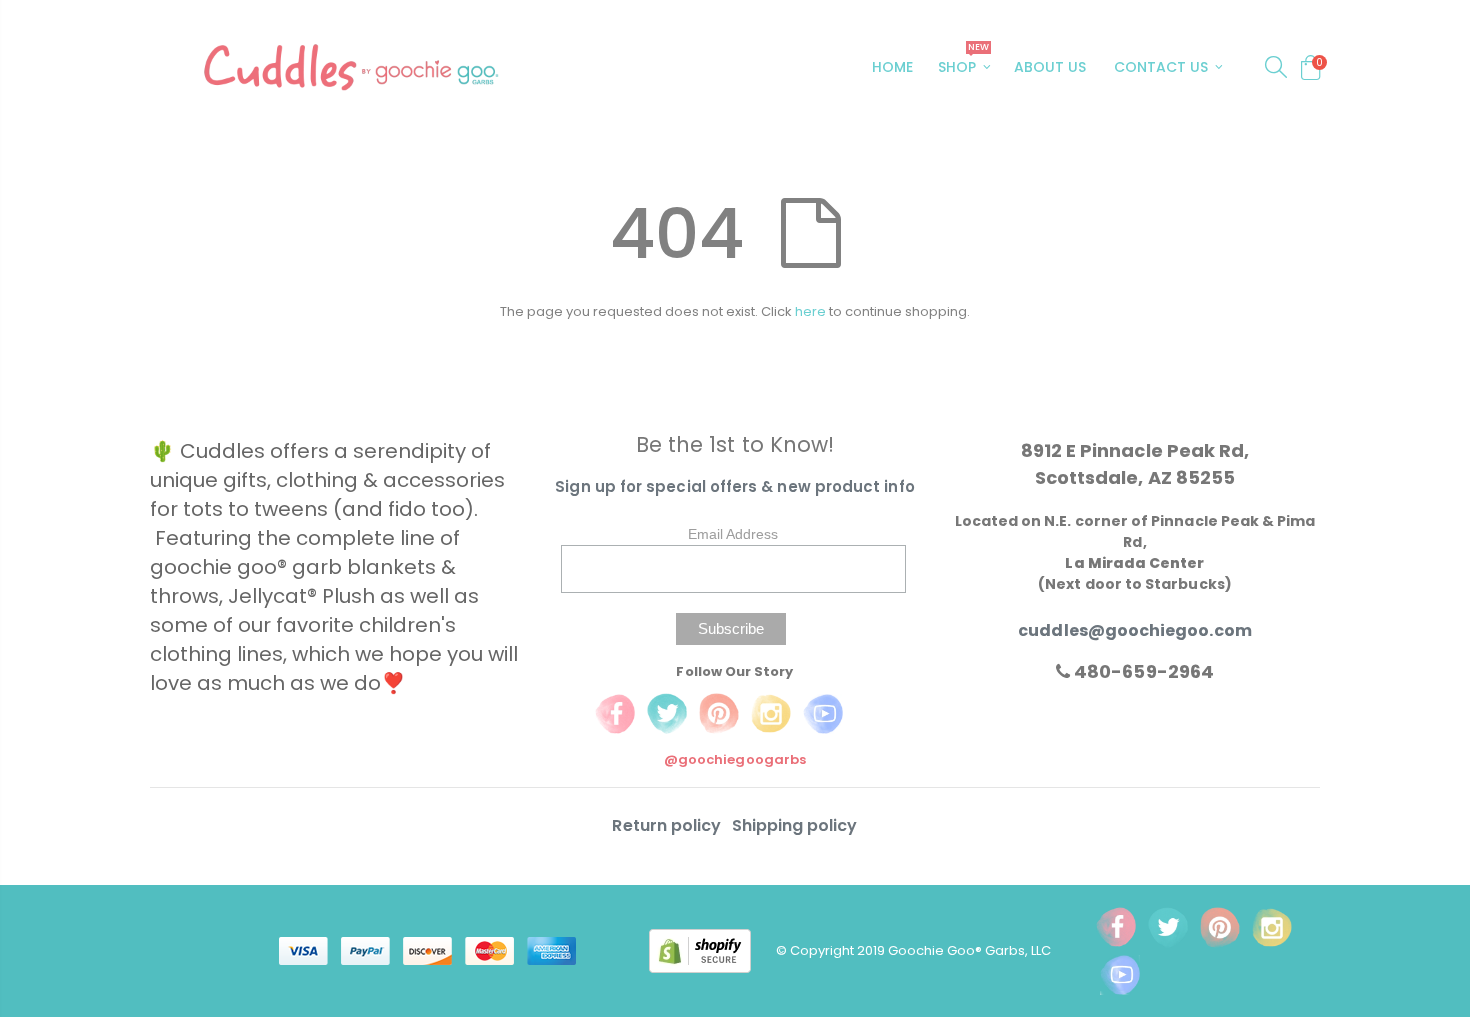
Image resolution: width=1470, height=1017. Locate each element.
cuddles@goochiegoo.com (1134, 630)
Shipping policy (795, 825)
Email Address (733, 534)
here (810, 311)
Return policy (668, 825)
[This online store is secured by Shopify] (712, 949)
